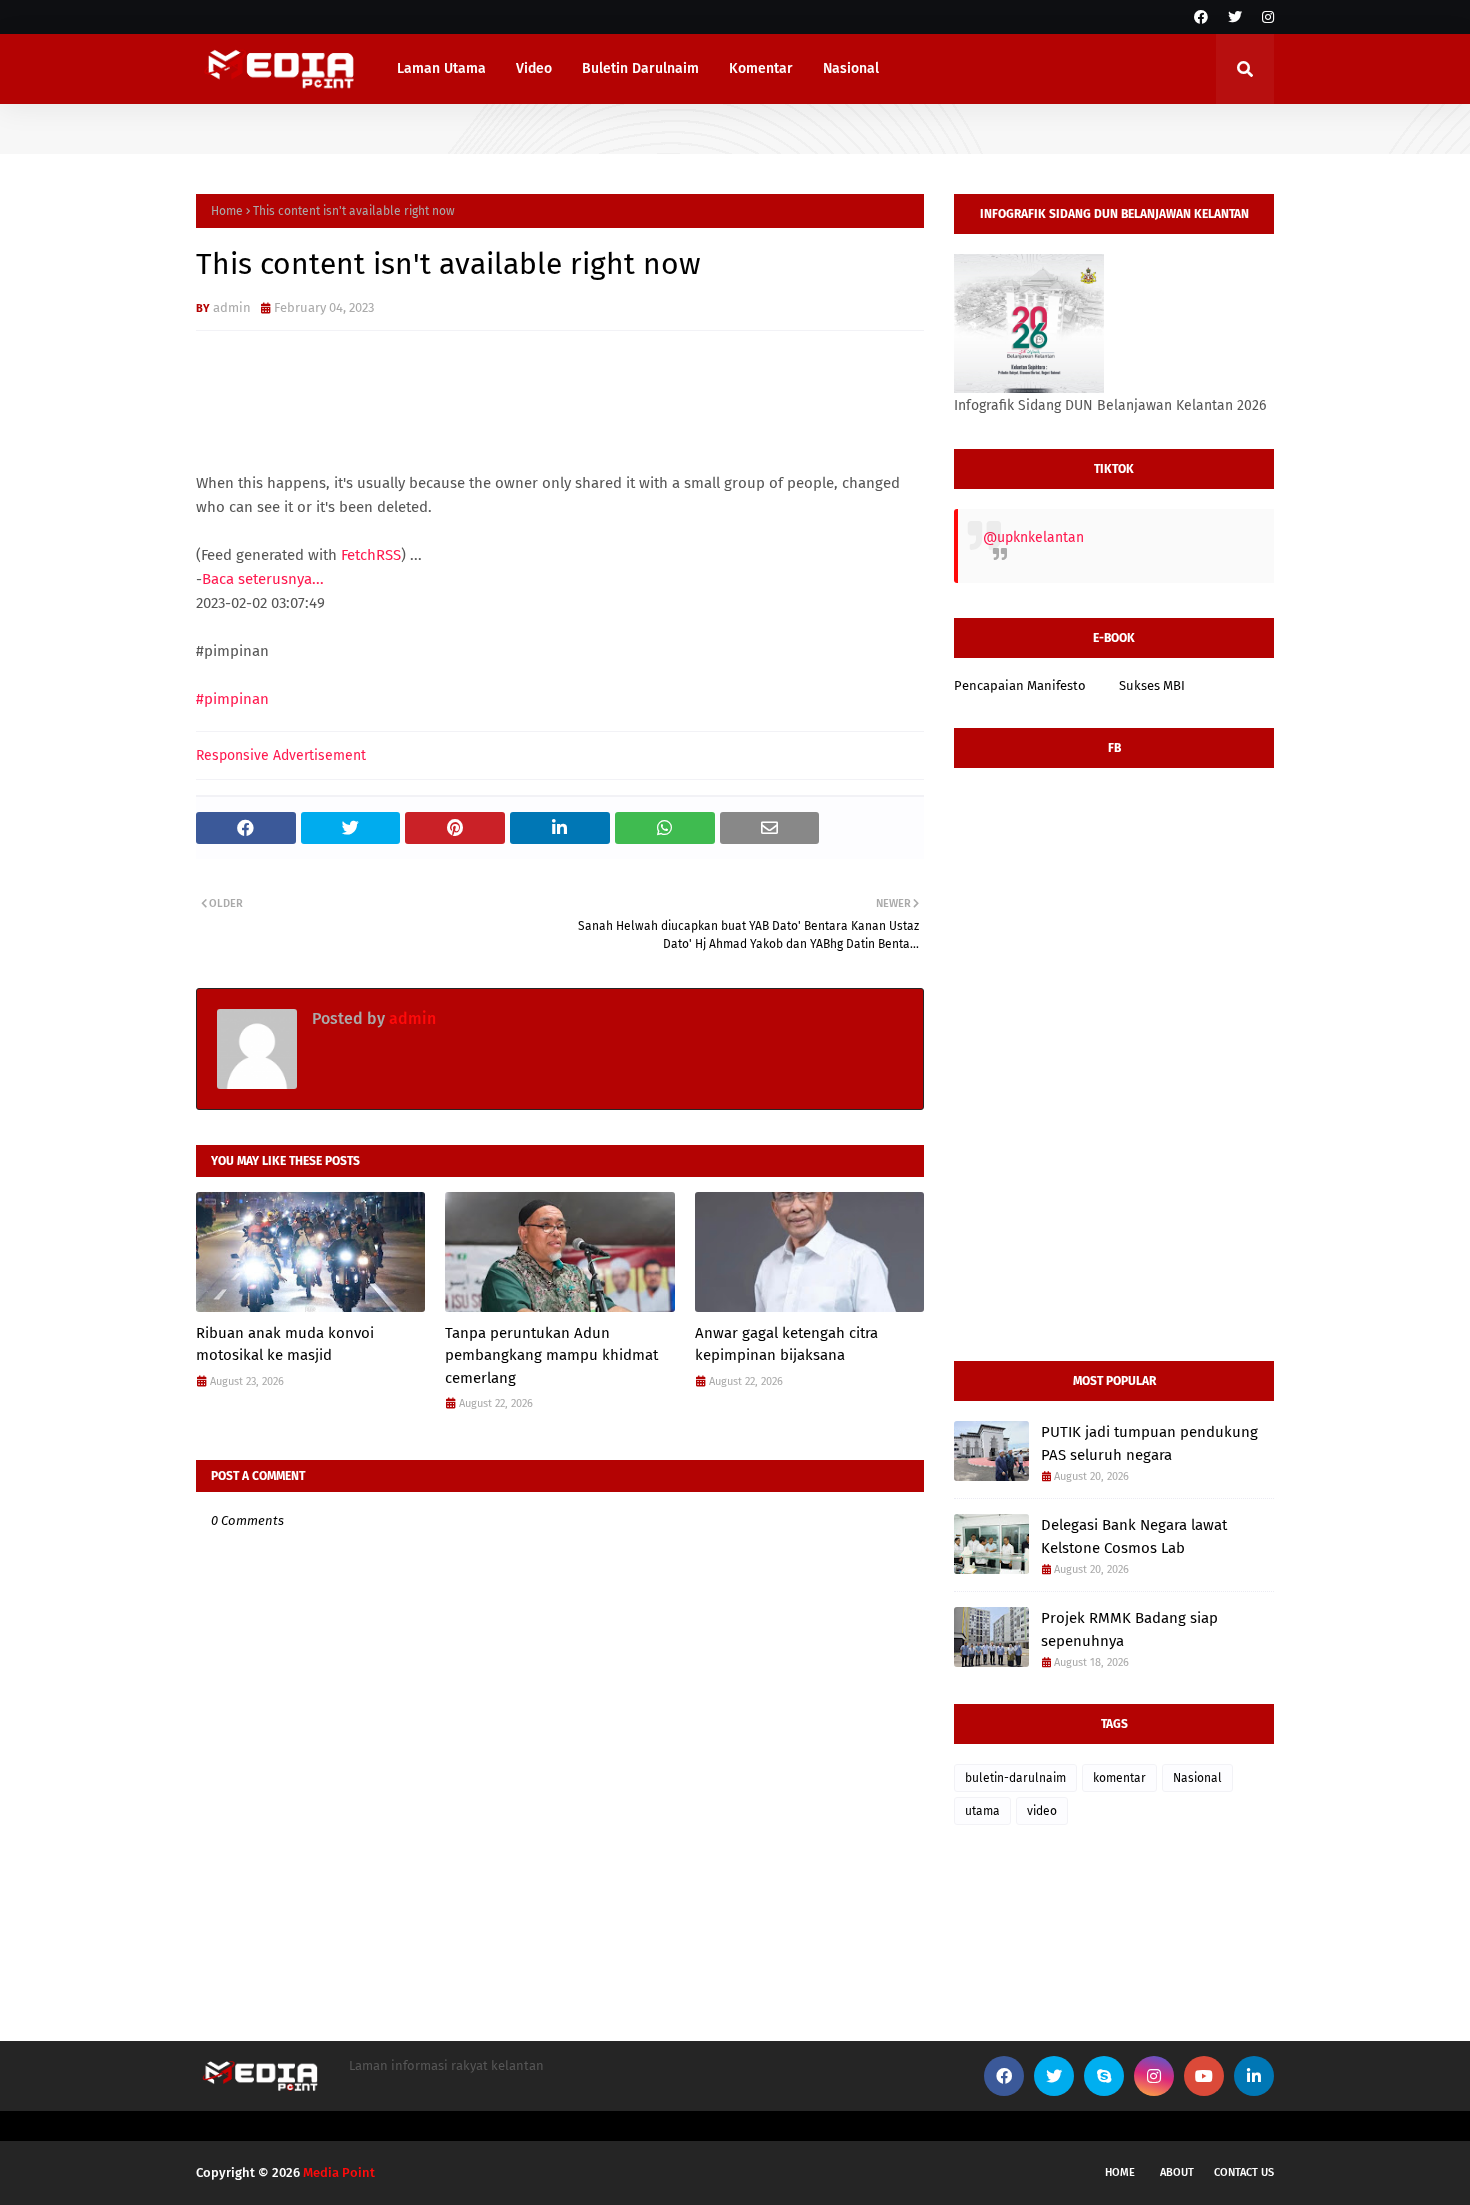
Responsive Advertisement (281, 755)
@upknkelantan (1033, 537)
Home (227, 211)
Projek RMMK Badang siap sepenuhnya (1129, 1629)
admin (232, 307)
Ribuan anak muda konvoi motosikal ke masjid (285, 1344)
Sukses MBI (1152, 685)
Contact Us (1244, 2172)
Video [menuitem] (534, 68)
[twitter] (1235, 17)
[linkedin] (1254, 2076)
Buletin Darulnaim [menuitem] (640, 68)
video (1042, 1811)
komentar (1119, 1778)
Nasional (1197, 1778)
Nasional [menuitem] (851, 68)
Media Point (339, 2172)
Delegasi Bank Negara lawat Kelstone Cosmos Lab (1134, 1536)
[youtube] (1204, 2076)
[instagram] (1265, 17)
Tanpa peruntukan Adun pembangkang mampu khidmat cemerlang (551, 1355)
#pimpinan (232, 699)
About (1177, 2172)
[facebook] (1201, 17)
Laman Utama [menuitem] (441, 68)
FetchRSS (371, 555)
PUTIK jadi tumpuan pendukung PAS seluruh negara (1149, 1443)
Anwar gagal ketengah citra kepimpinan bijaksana (786, 1344)
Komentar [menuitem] (761, 68)
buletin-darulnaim (1015, 1778)
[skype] (1104, 2076)
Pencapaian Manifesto (1020, 685)
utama (982, 1811)
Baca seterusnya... (263, 579)
